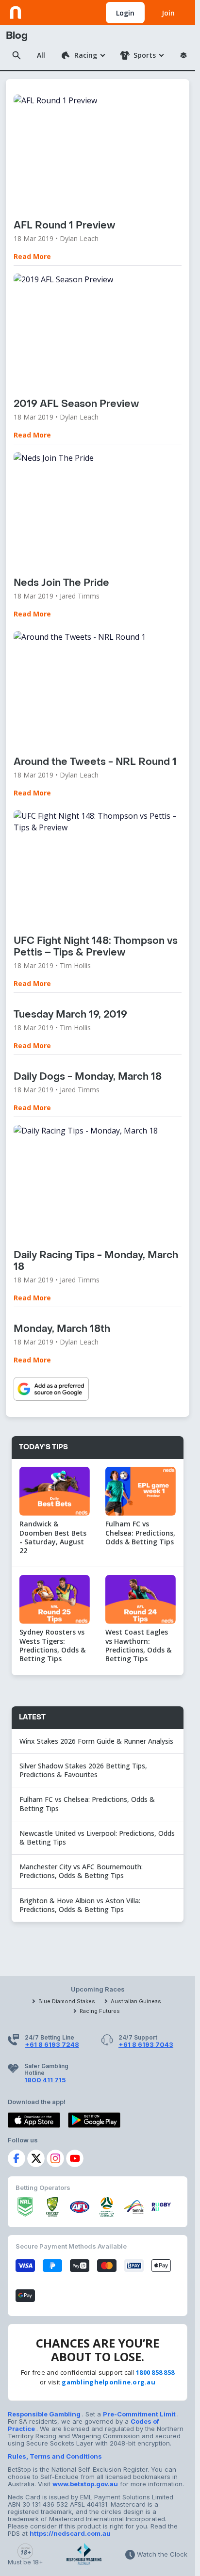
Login (125, 13)
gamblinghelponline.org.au (108, 2382)
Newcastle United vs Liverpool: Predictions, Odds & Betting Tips (97, 1838)
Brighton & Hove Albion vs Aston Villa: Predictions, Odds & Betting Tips (80, 1905)
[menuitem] (83, 55)
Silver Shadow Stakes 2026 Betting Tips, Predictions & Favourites (83, 1770)
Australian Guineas (136, 2001)
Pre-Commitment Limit (140, 2414)
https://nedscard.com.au (70, 2533)
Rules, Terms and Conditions (55, 2456)
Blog (17, 36)
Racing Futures (100, 2011)
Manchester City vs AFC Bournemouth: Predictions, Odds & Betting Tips (81, 1871)
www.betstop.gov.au (85, 2484)
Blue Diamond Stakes (67, 2001)
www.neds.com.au (40, 11)
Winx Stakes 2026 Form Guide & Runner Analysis (96, 1741)
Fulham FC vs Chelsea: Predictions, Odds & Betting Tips (87, 1804)
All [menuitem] (41, 55)
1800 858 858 (155, 2372)
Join (168, 13)
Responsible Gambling (45, 2414)
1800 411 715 (45, 2080)
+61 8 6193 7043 (146, 2044)
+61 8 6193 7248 (52, 2044)
